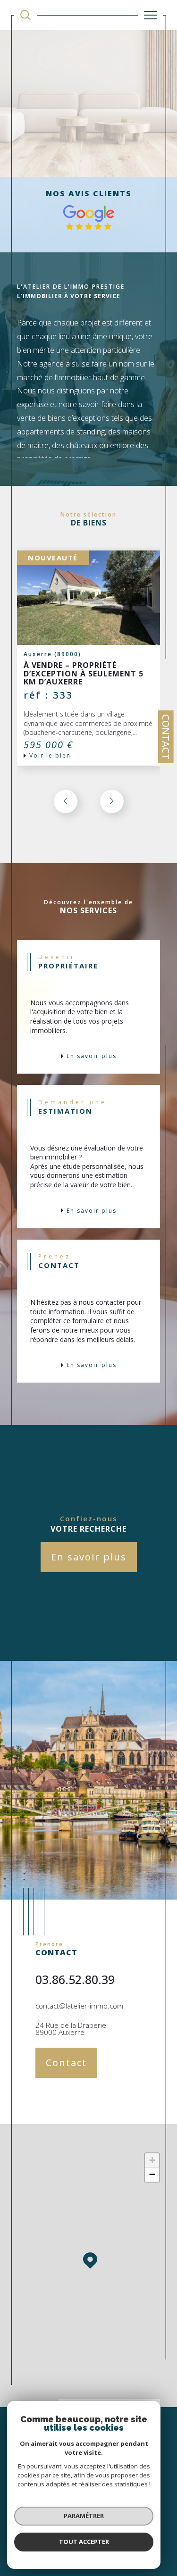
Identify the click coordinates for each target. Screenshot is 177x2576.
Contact (166, 737)
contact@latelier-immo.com (79, 2006)
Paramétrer (84, 2516)
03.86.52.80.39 (75, 1979)
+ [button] (152, 2160)
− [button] (152, 2174)
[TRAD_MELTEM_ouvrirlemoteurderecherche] (25, 15)
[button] (112, 801)
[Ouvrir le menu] (151, 15)
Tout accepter (84, 2542)
